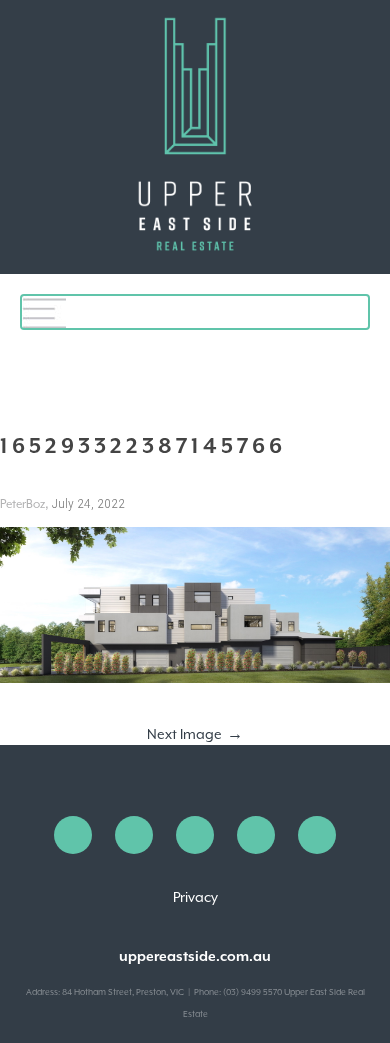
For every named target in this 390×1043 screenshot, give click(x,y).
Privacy (195, 897)
